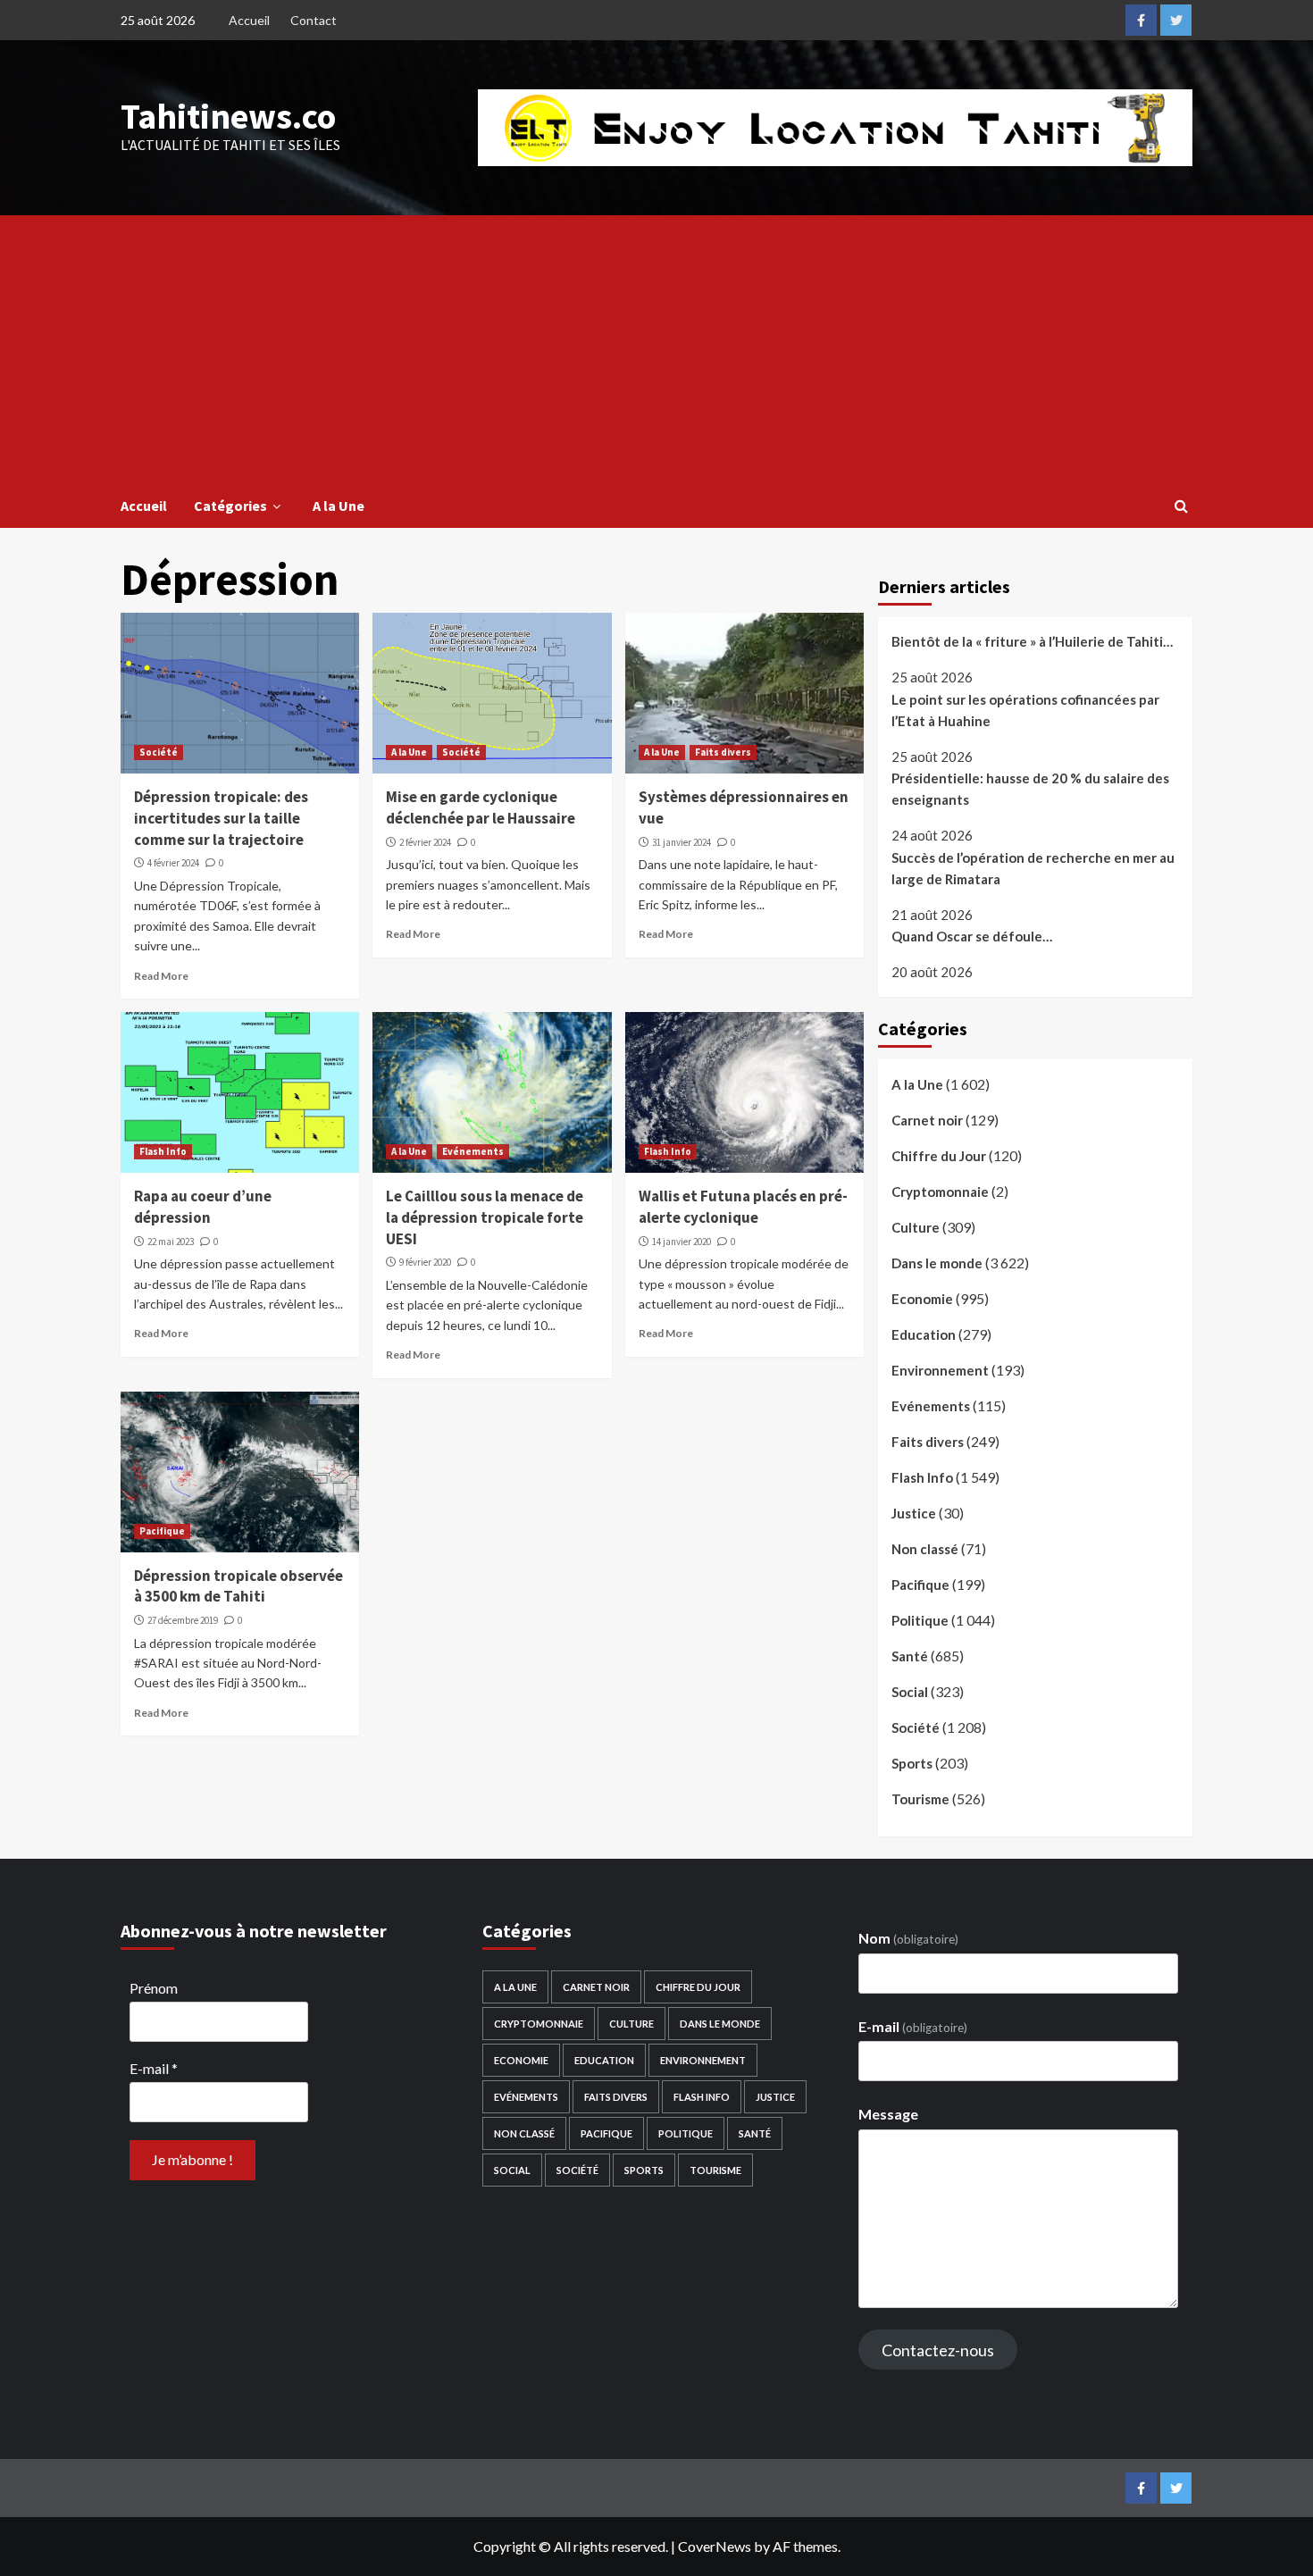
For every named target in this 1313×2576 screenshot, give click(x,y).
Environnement (940, 1370)
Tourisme (920, 1799)
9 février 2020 (425, 1262)
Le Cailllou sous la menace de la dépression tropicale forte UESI (485, 1217)
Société (159, 752)
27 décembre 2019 (183, 1620)
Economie (922, 1299)
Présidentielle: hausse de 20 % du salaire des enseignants (1030, 789)
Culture (916, 1227)
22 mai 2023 (171, 1242)
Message (888, 2114)
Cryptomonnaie (940, 1192)
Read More (161, 976)
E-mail (154, 2068)
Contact (314, 20)
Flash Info (163, 1151)
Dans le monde (937, 1263)
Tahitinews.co (228, 116)
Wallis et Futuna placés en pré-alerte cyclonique (743, 1207)
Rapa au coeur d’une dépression (203, 1207)
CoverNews (715, 2546)
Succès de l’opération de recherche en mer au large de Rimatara (1033, 868)
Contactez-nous (938, 2350)
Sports (912, 1763)
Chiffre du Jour (939, 1156)
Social (910, 1692)
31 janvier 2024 (682, 842)
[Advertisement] (656, 349)
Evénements (473, 1151)
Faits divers (723, 752)
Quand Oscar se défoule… (972, 936)
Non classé (925, 1549)
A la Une (339, 506)
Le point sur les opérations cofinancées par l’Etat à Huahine (1025, 710)
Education (924, 1334)
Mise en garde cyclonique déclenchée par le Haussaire (481, 807)
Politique (920, 1620)
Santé (910, 1656)
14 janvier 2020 (682, 1242)
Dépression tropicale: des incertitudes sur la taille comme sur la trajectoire (221, 818)
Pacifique (162, 1531)
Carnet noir (927, 1120)
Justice (914, 1513)
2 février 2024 (425, 842)
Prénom (154, 1988)
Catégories (230, 506)
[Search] (1181, 506)
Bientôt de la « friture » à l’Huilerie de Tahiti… (1032, 641)
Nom (908, 1938)
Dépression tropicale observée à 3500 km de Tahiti (238, 1586)
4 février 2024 (173, 863)
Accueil (249, 20)
